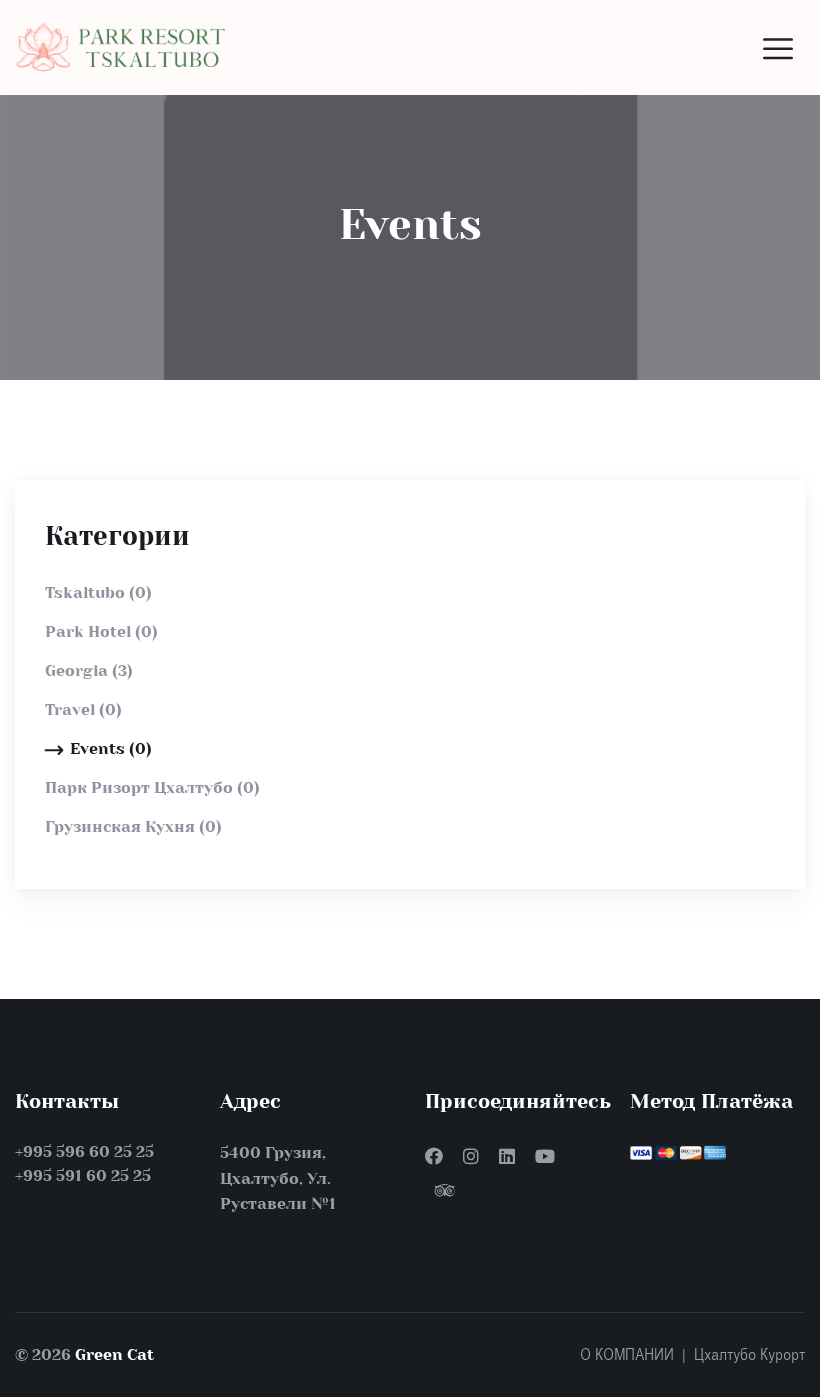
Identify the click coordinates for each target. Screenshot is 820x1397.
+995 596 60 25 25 (84, 1151)
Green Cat (114, 1354)
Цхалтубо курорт (749, 1355)
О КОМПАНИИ (627, 1355)
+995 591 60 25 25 (83, 1175)
